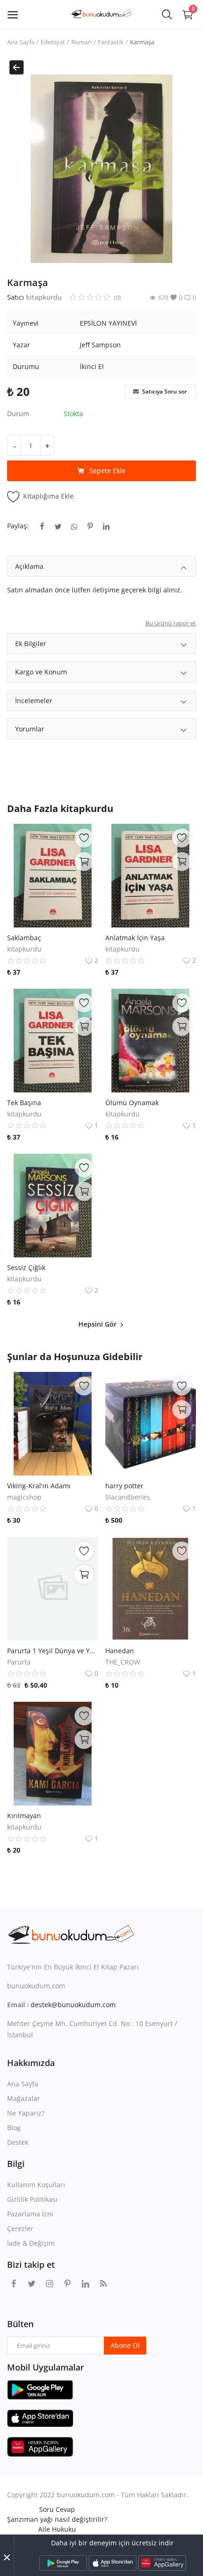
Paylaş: (18, 526)
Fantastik (111, 42)
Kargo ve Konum (41, 672)
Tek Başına (24, 1103)
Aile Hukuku (57, 2529)
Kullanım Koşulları (36, 2185)
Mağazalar (24, 2098)
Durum (18, 414)
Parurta (19, 1662)
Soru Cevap (57, 2509)
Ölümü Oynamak (132, 1103)
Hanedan (120, 1651)
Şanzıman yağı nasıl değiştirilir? (57, 2519)
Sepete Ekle (107, 471)
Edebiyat (53, 42)
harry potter (124, 1486)
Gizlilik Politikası (32, 2199)
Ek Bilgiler (31, 644)
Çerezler (20, 2228)
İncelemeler (34, 701)
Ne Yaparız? (26, 2113)
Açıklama (29, 566)
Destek (18, 2142)
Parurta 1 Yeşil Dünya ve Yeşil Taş (53, 1651)
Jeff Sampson (100, 345)
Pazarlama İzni (30, 2214)
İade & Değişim (31, 2243)
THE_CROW (123, 1662)
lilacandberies (128, 1497)
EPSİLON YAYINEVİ (108, 323)
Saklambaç (24, 938)
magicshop (24, 1497)
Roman (81, 42)
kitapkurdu (44, 297)
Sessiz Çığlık (26, 1267)
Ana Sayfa (21, 42)
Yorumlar (30, 729)
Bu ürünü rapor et (171, 623)
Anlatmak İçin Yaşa (135, 938)
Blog (14, 2128)
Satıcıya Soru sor (164, 391)
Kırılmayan (24, 1816)
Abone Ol (125, 2345)
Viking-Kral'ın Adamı (39, 1486)
